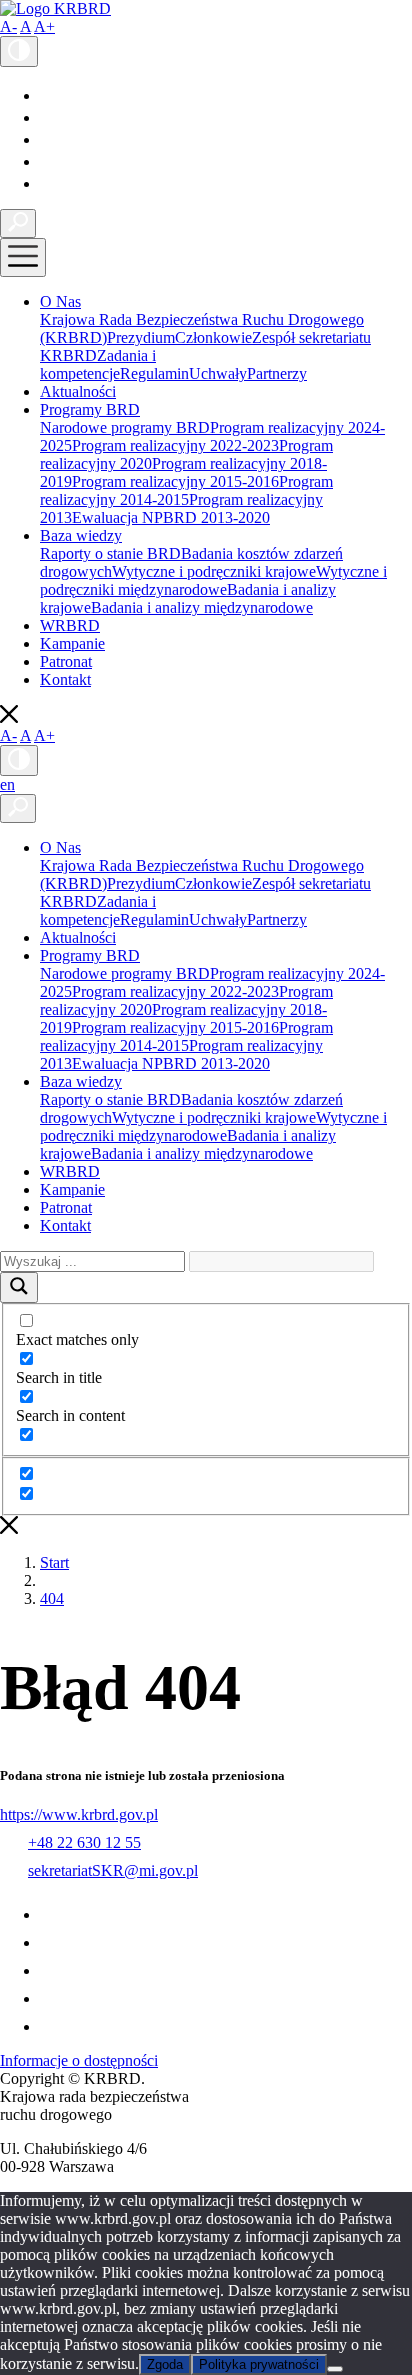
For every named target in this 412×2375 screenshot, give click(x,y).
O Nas (60, 301)
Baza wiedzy (81, 535)
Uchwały (218, 373)
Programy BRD (90, 409)
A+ (44, 26)
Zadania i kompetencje (98, 364)
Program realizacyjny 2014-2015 (186, 490)
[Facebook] (45, 95)
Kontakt (65, 679)
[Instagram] (49, 161)
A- (8, 26)
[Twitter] (49, 139)
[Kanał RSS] (50, 183)
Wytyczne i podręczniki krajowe (214, 571)
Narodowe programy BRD (125, 427)
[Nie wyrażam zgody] (335, 2369)
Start (54, 1562)
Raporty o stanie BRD (110, 553)
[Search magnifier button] (19, 1287)
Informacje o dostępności (79, 2060)
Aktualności (78, 391)
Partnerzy (277, 373)
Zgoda (165, 2364)
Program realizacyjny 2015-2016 (175, 481)
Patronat (66, 661)
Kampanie (72, 643)
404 (52, 1598)
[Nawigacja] (23, 257)
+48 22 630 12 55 (84, 1842)
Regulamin (154, 373)
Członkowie (213, 337)
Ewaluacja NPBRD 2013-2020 (171, 517)
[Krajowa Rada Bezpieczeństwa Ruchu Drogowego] (55, 8)
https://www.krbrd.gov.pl (79, 1814)
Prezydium (141, 337)
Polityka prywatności (259, 2364)
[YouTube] (48, 117)
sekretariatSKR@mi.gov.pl (113, 1870)
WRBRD (70, 625)
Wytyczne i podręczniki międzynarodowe (213, 580)
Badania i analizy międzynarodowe (202, 607)
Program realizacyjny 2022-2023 (175, 445)
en (7, 784)
